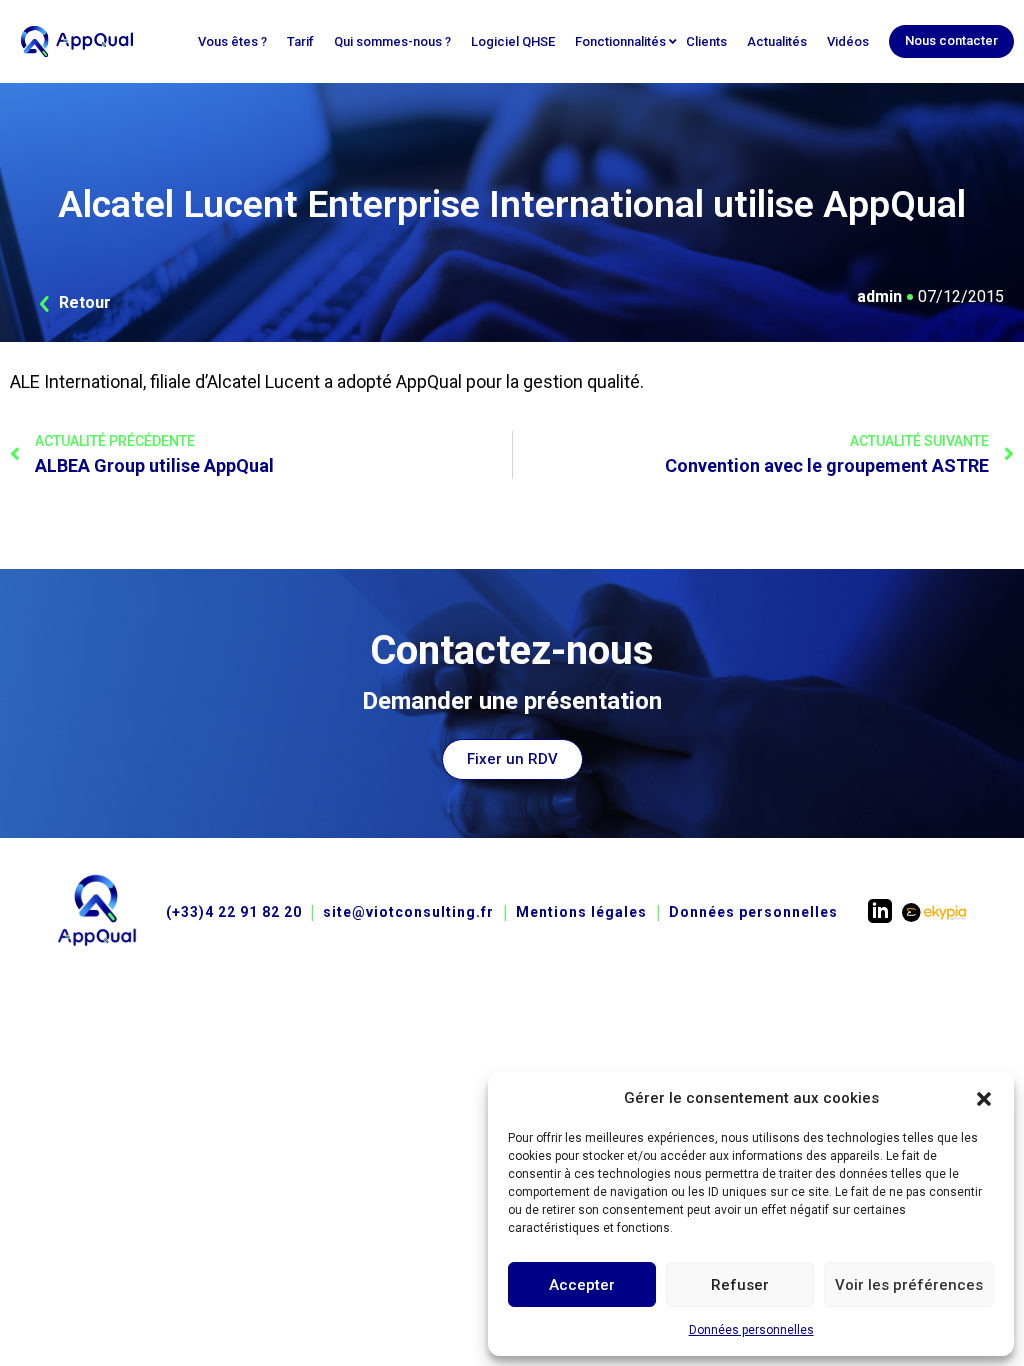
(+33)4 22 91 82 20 (234, 912)
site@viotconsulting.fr (408, 912)
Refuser (740, 1285)
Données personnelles (751, 1330)
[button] (984, 1098)
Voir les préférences (909, 1285)
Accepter (582, 1285)
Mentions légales (581, 912)
